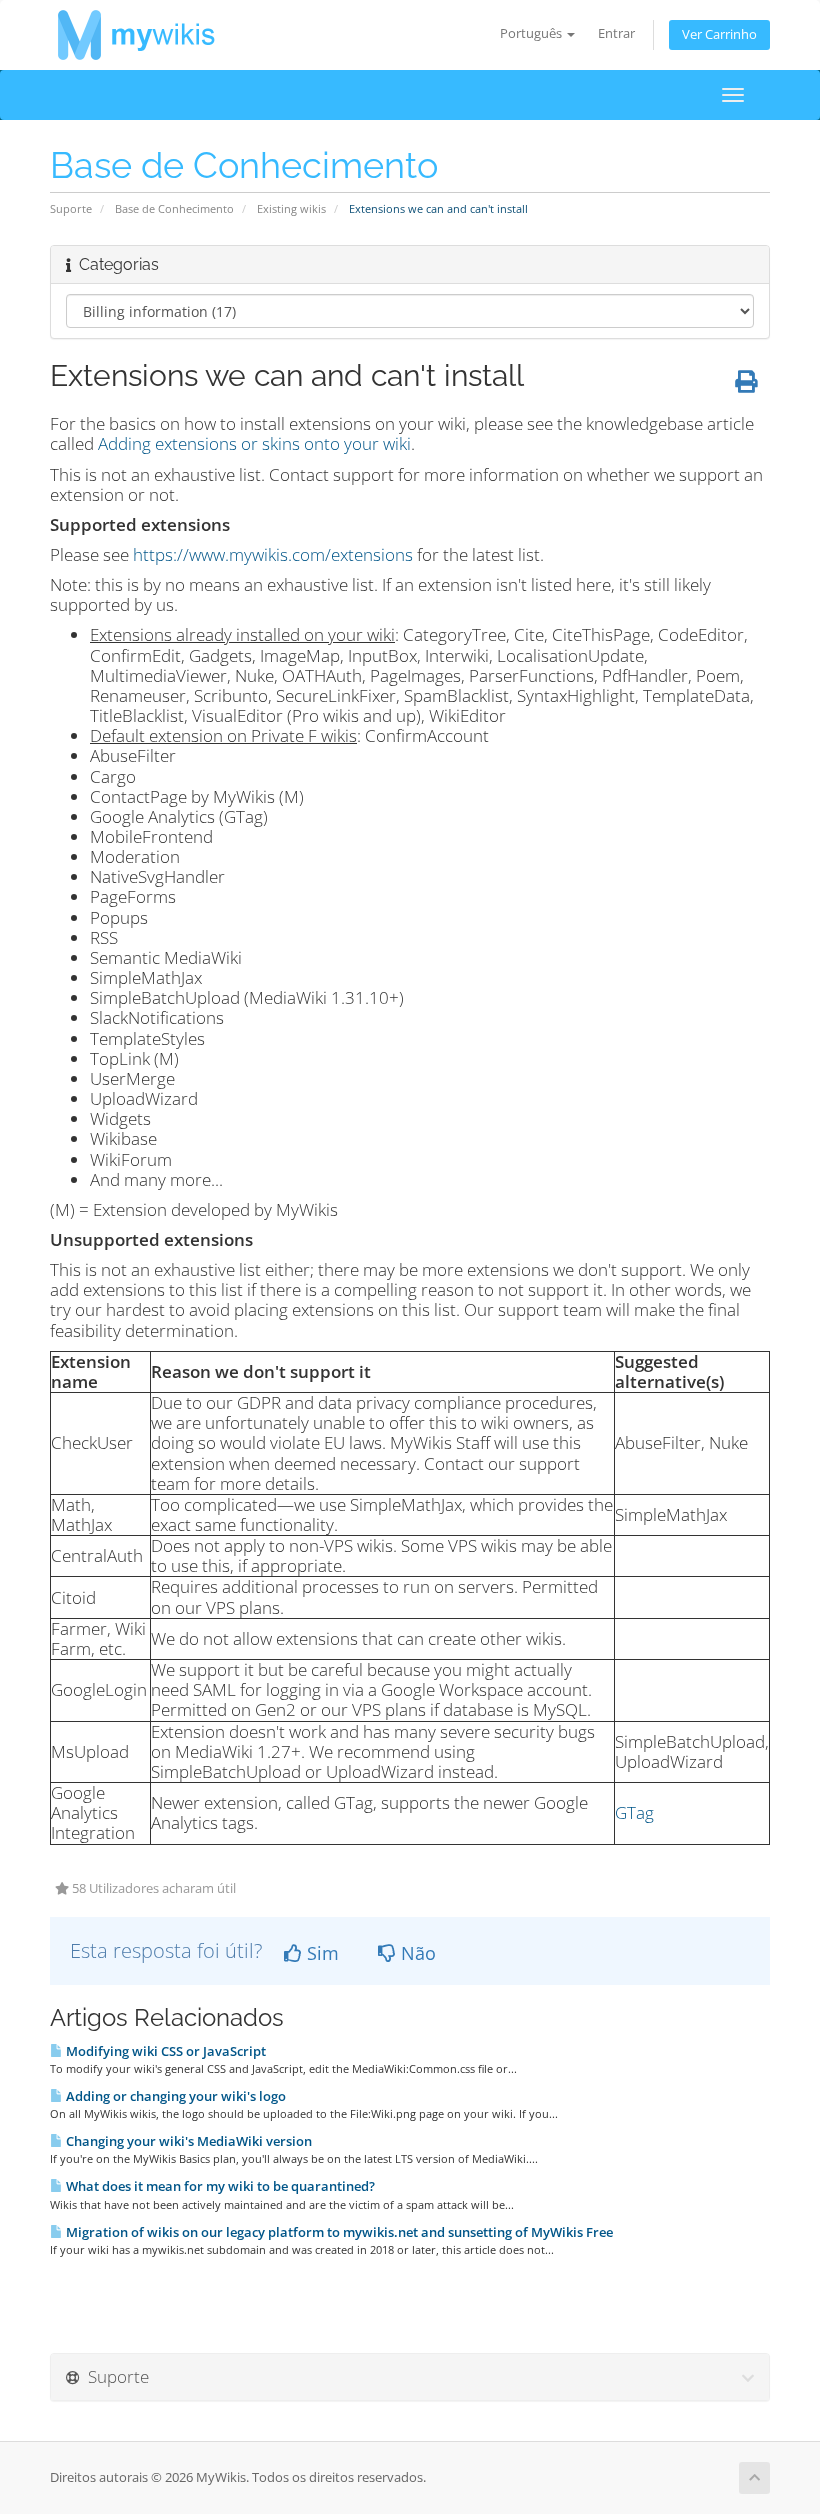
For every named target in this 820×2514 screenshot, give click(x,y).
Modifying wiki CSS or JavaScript (164, 2051)
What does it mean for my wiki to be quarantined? (219, 2186)
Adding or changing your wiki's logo (174, 2096)
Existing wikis (291, 208)
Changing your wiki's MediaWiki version (187, 2141)
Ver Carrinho (719, 34)
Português (532, 33)
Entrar (616, 33)
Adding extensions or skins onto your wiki (254, 443)
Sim (320, 1953)
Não (416, 1953)
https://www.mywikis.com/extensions (273, 554)
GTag (634, 1812)
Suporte (71, 208)
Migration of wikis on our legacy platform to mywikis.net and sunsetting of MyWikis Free (338, 2232)
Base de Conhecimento (174, 208)
